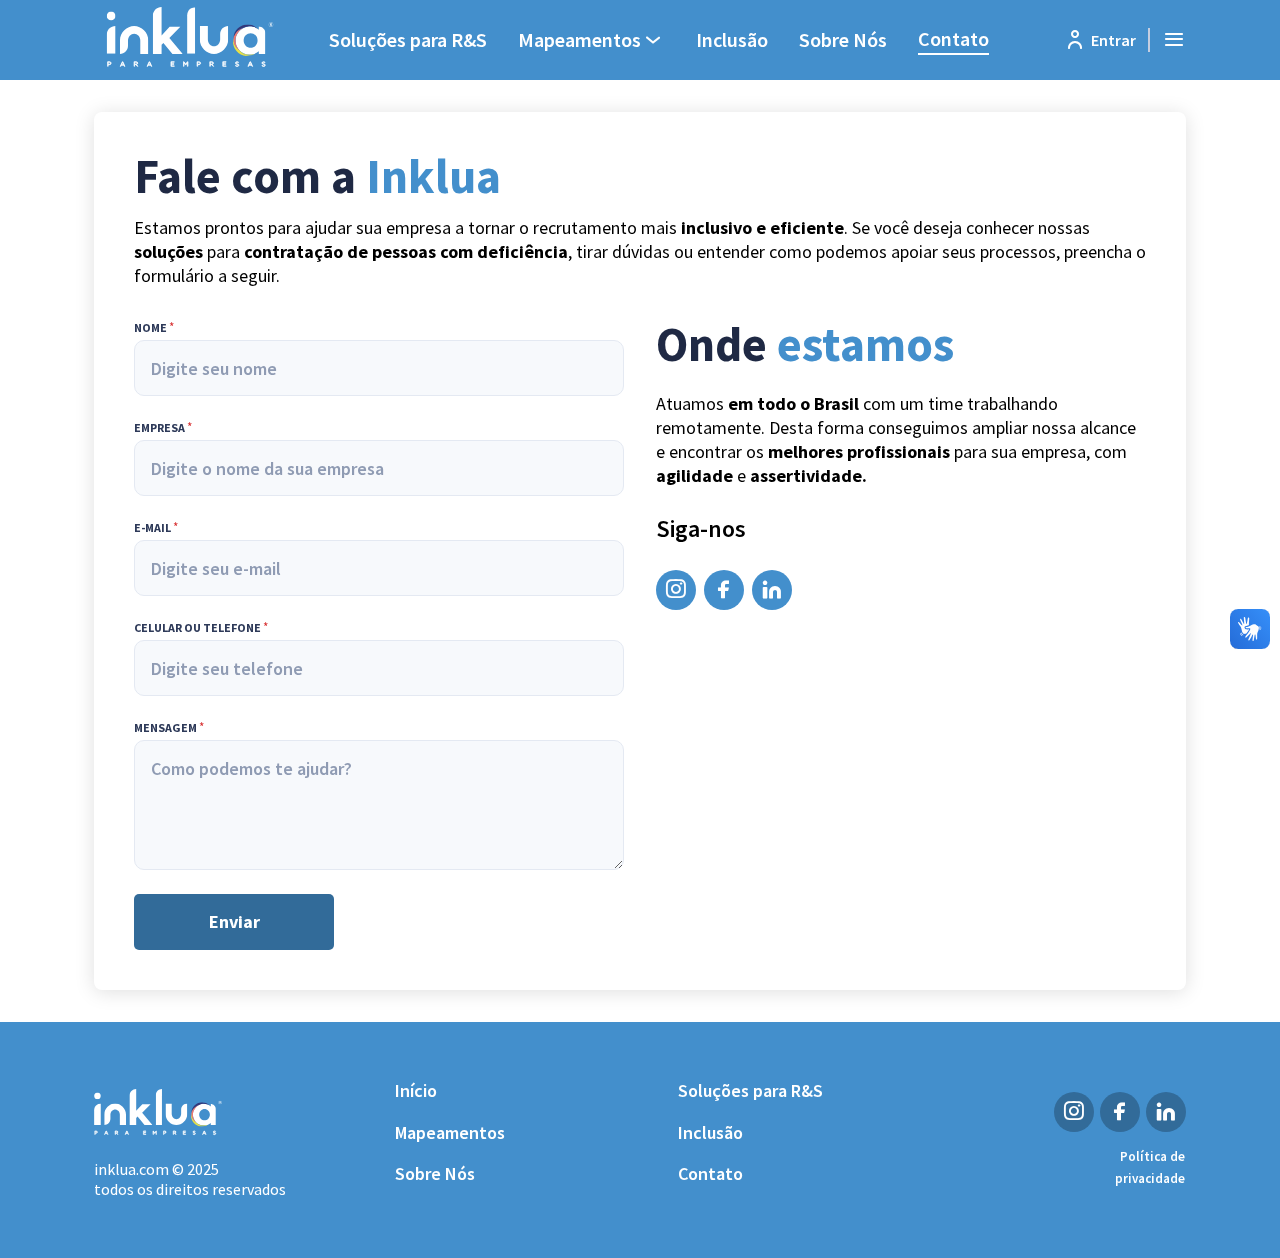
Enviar (234, 921)
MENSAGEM (169, 728)
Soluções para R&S (408, 39)
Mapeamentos (450, 1132)
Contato (953, 38)
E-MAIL (156, 528)
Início (416, 1090)
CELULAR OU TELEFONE (201, 628)
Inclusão (732, 39)
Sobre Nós (843, 39)
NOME (154, 328)
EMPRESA (163, 428)
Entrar (1113, 40)
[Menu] (1174, 40)
